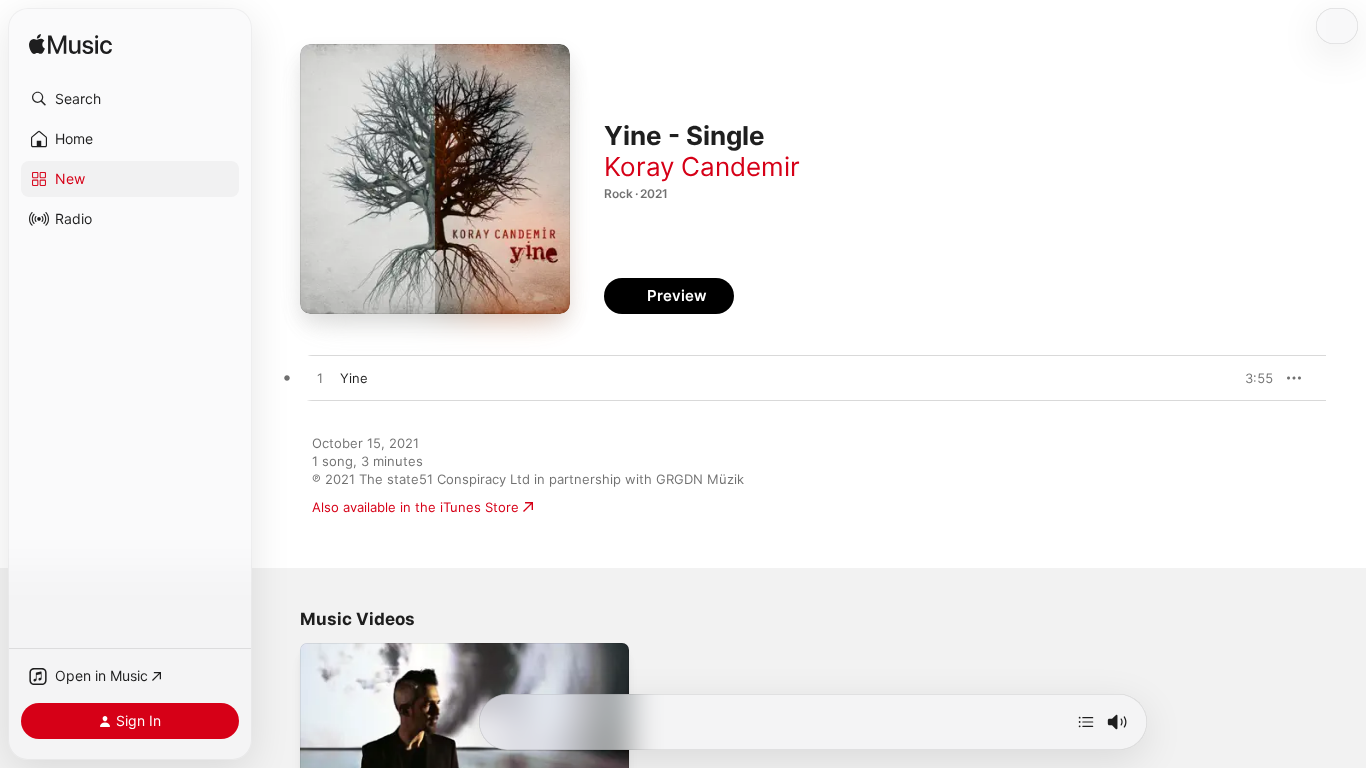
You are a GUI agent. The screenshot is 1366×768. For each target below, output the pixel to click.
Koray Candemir (702, 166)
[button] (130, 99)
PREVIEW (1251, 378)
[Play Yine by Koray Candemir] (320, 379)
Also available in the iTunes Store (415, 507)
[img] (70, 45)
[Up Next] (1086, 722)
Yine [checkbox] (354, 378)
